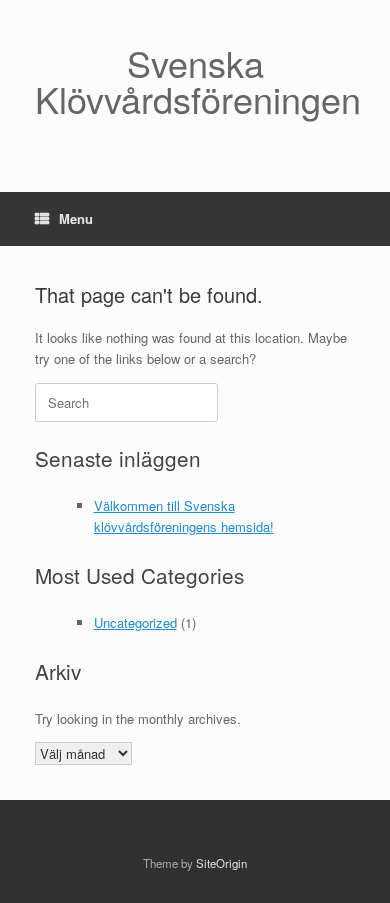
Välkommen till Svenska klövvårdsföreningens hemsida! (184, 516)
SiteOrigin (221, 863)
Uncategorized (135, 622)
